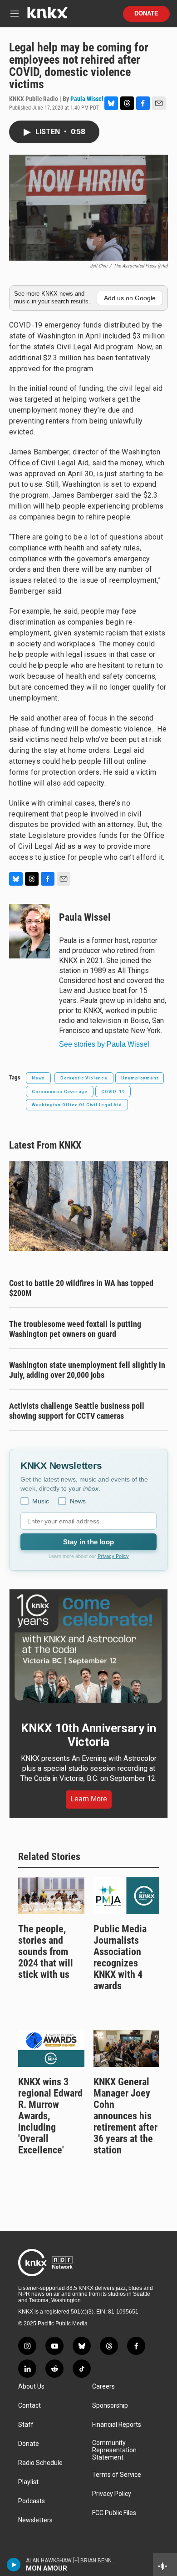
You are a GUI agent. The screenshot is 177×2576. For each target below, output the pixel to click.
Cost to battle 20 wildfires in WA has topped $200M (81, 1288)
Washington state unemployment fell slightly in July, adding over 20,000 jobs (87, 1370)
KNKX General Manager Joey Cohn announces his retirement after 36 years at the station (125, 2116)
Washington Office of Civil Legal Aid (77, 1105)
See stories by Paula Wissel (104, 1044)
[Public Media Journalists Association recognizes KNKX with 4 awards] (127, 1896)
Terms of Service (117, 2475)
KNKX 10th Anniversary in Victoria (88, 1735)
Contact (29, 2406)
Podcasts (32, 2501)
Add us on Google (130, 298)
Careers (103, 2387)
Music (41, 1501)
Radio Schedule (40, 2463)
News (38, 1078)
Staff (26, 2425)
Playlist (28, 2482)
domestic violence (84, 1078)
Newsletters (35, 2520)
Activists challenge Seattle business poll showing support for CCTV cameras (77, 1411)
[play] (14, 2565)
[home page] (47, 16)
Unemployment (140, 1078)
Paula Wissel (87, 99)
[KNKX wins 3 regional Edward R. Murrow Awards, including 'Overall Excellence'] (51, 2049)
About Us (31, 2387)
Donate (146, 14)
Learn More (89, 1799)
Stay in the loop (88, 1542)
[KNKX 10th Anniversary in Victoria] (88, 1649)
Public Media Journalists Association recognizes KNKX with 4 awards (120, 1957)
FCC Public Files (114, 2513)
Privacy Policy (113, 1556)
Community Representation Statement (114, 2450)
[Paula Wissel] (29, 931)
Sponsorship (110, 2406)
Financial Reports (117, 2425)
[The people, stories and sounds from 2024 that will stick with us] (51, 1896)
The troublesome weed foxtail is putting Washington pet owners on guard (75, 1329)
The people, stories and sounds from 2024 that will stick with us (46, 1952)
